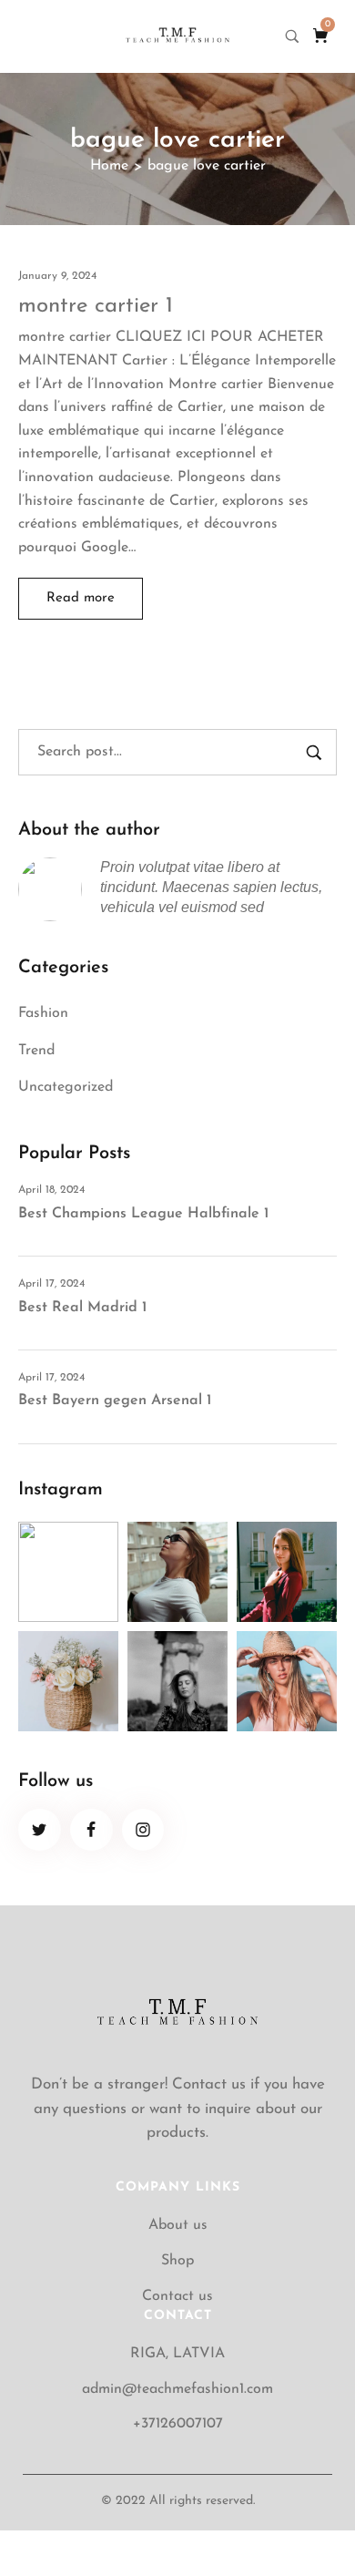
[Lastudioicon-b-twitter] (40, 1830)
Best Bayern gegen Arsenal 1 (115, 1401)
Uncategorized (66, 1087)
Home (109, 166)
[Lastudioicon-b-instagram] (143, 1830)
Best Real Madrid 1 (82, 1308)
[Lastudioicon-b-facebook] (91, 1830)
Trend (36, 1051)
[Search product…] (292, 36)
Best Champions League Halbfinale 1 (143, 1214)
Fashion (43, 1013)
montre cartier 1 (96, 306)
